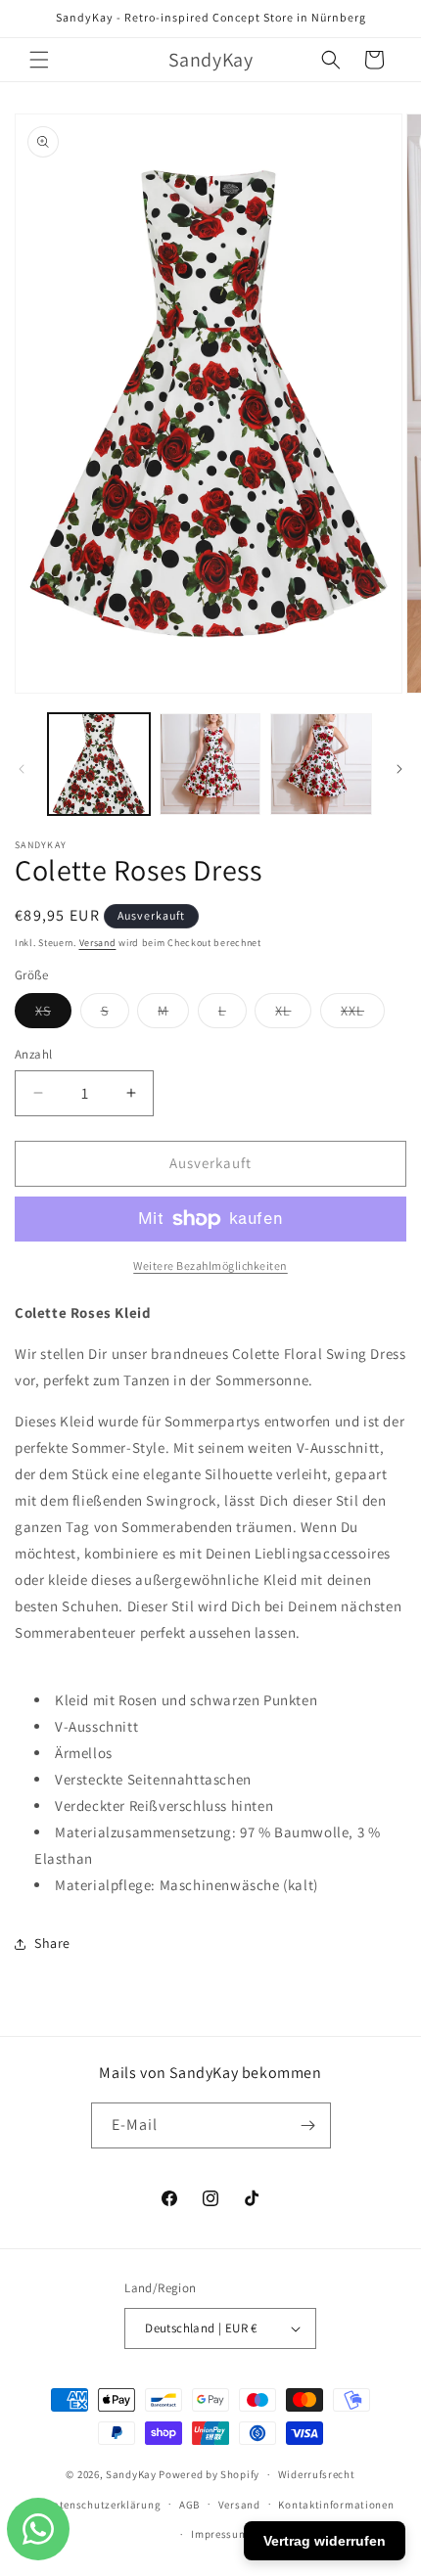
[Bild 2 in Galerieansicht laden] (210, 764)
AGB (189, 2505)
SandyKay (131, 2474)
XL (293, 1015)
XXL (363, 1015)
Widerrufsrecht (317, 2474)
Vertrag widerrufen (325, 2541)
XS (53, 1015)
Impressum (219, 2534)
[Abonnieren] (308, 2125)
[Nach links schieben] (22, 769)
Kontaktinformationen (336, 2505)
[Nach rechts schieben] (399, 769)
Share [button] (52, 1943)
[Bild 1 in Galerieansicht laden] (99, 764)
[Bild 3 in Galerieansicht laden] (321, 764)
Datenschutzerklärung (103, 2505)
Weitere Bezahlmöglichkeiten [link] (210, 1265)
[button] (39, 60)
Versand (98, 943)
